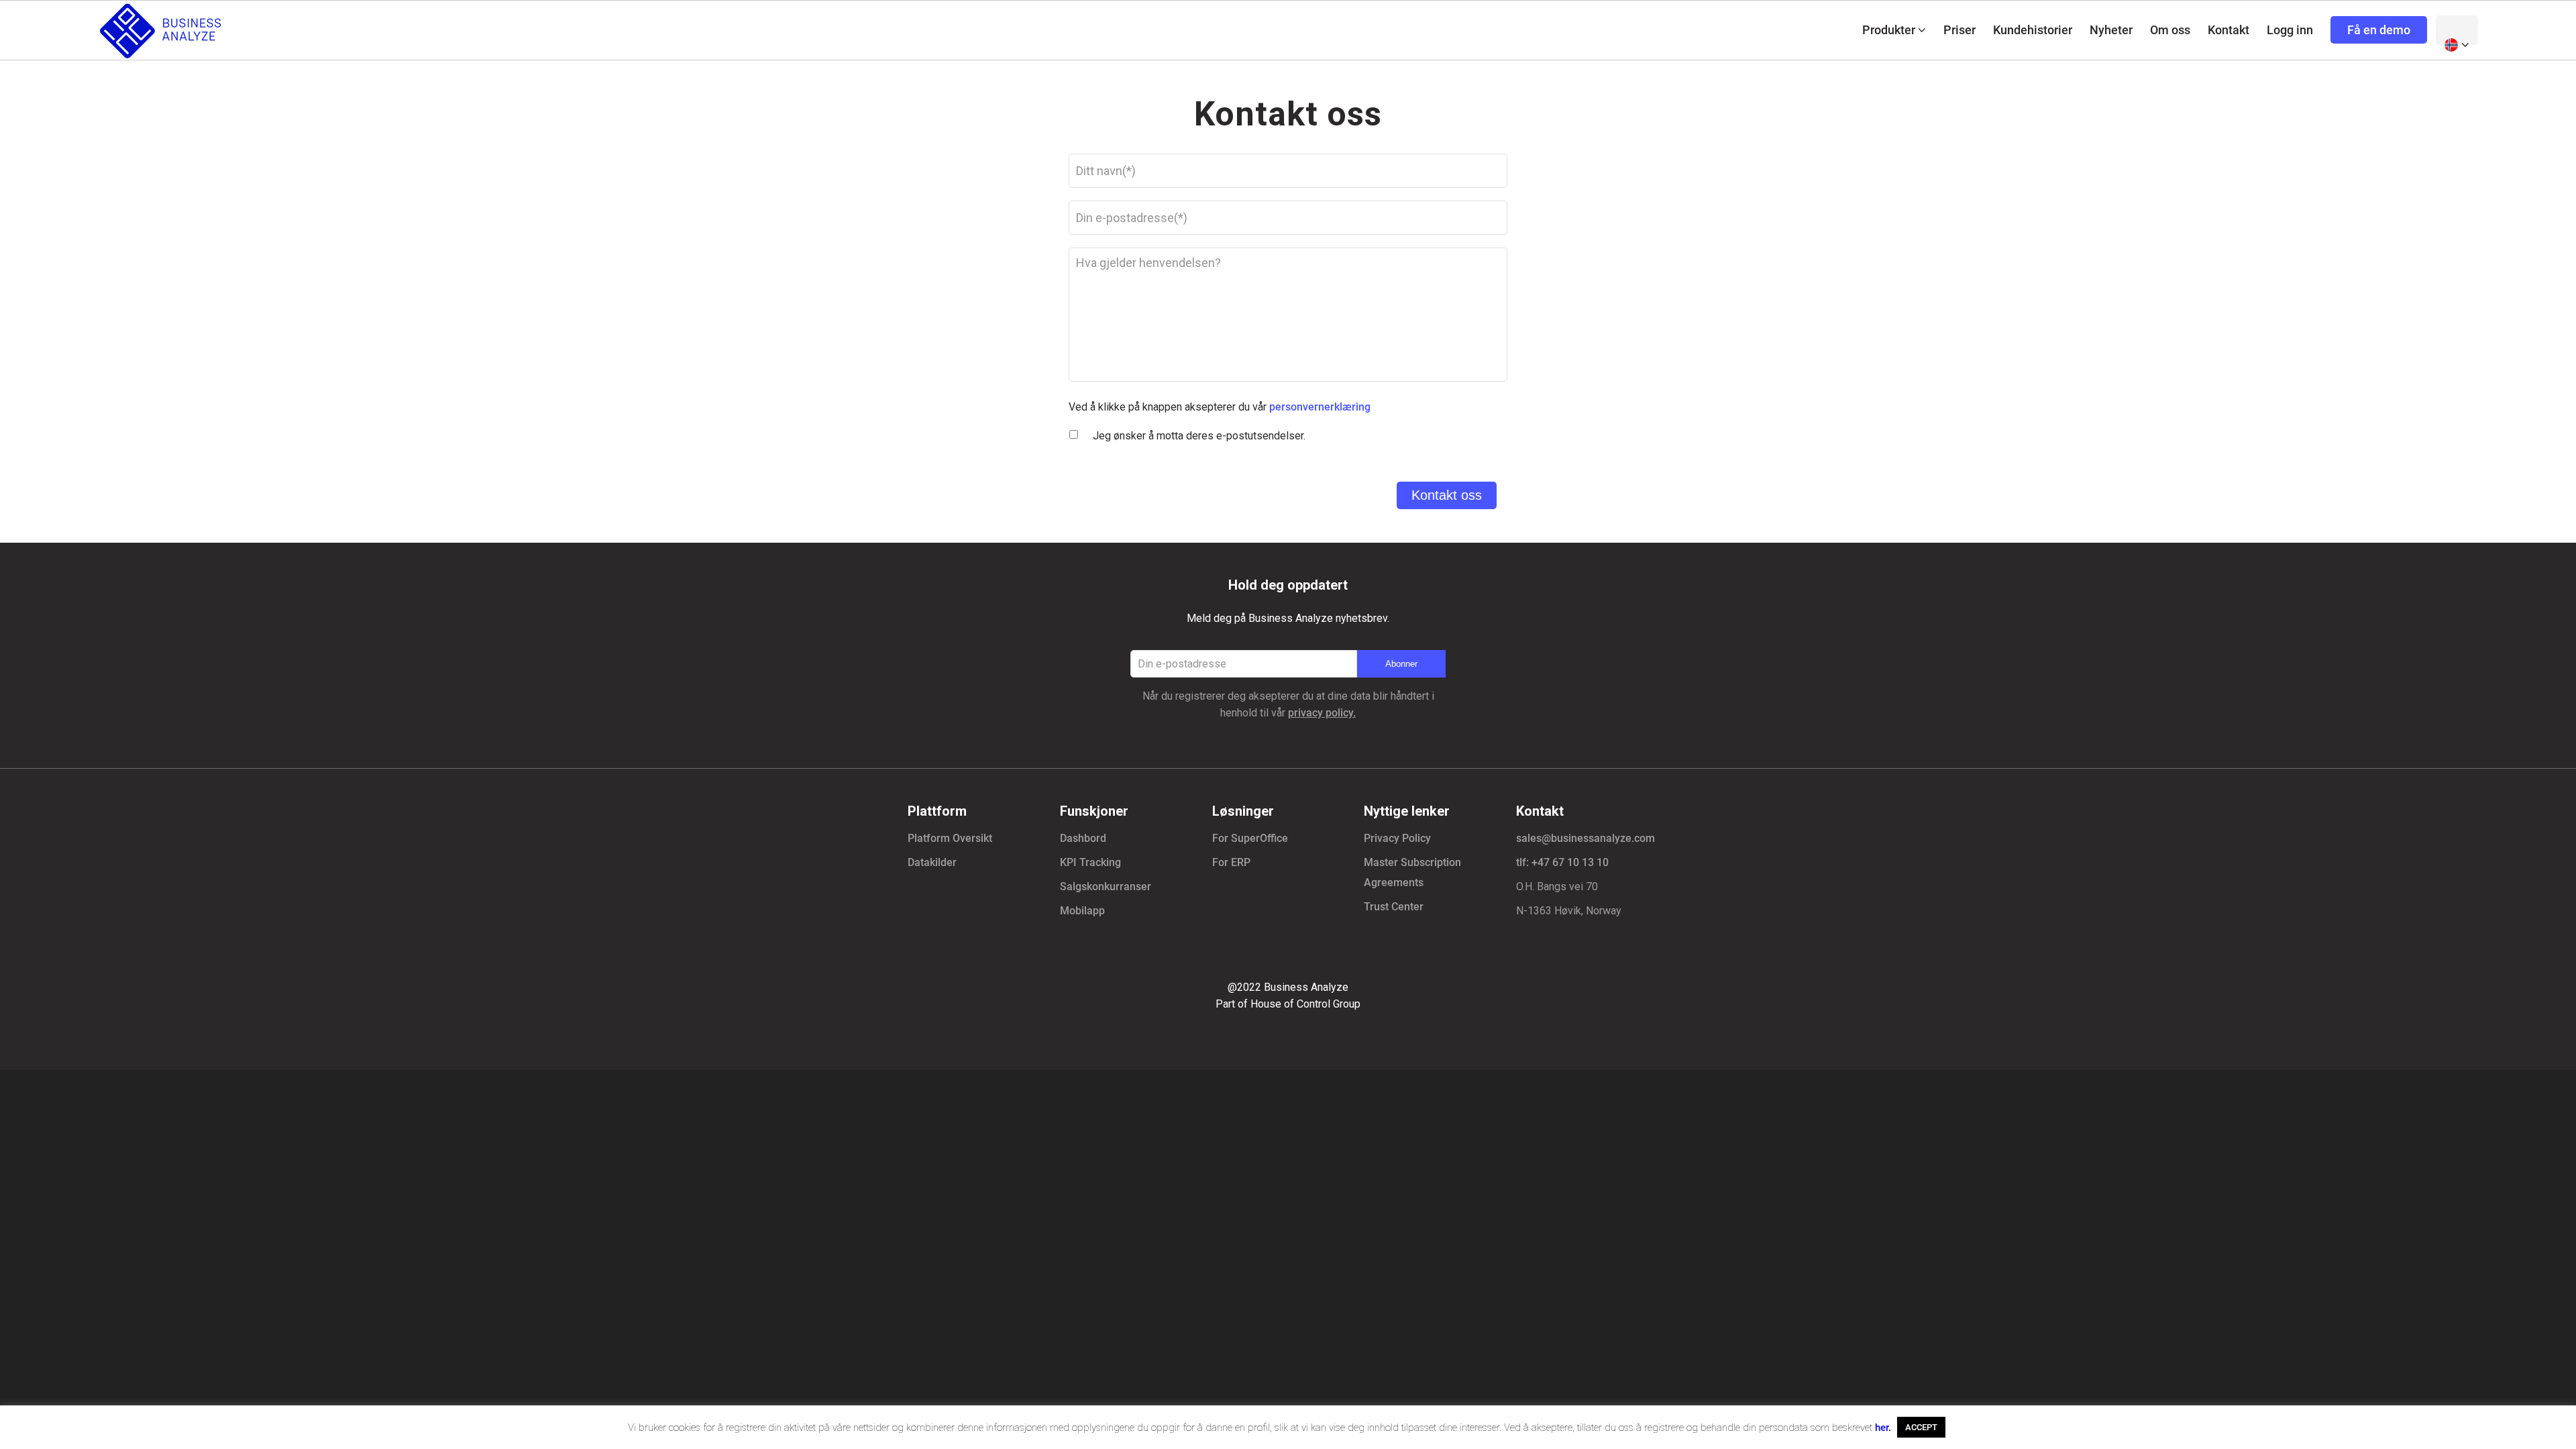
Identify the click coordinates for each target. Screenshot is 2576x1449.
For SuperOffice (1250, 838)
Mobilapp (1082, 911)
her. (1883, 1428)
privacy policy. (1322, 713)
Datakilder (932, 862)
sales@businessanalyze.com (1586, 838)
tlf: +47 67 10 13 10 (1562, 862)
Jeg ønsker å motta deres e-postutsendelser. (1199, 436)
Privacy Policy (1397, 838)
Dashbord (1083, 838)
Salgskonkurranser (1106, 887)
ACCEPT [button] (1921, 1427)
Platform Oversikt (950, 838)
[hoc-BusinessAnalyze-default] (162, 30)
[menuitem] (1894, 30)
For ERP (1231, 862)
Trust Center (1394, 907)
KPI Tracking (1090, 862)
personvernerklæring (1320, 407)
